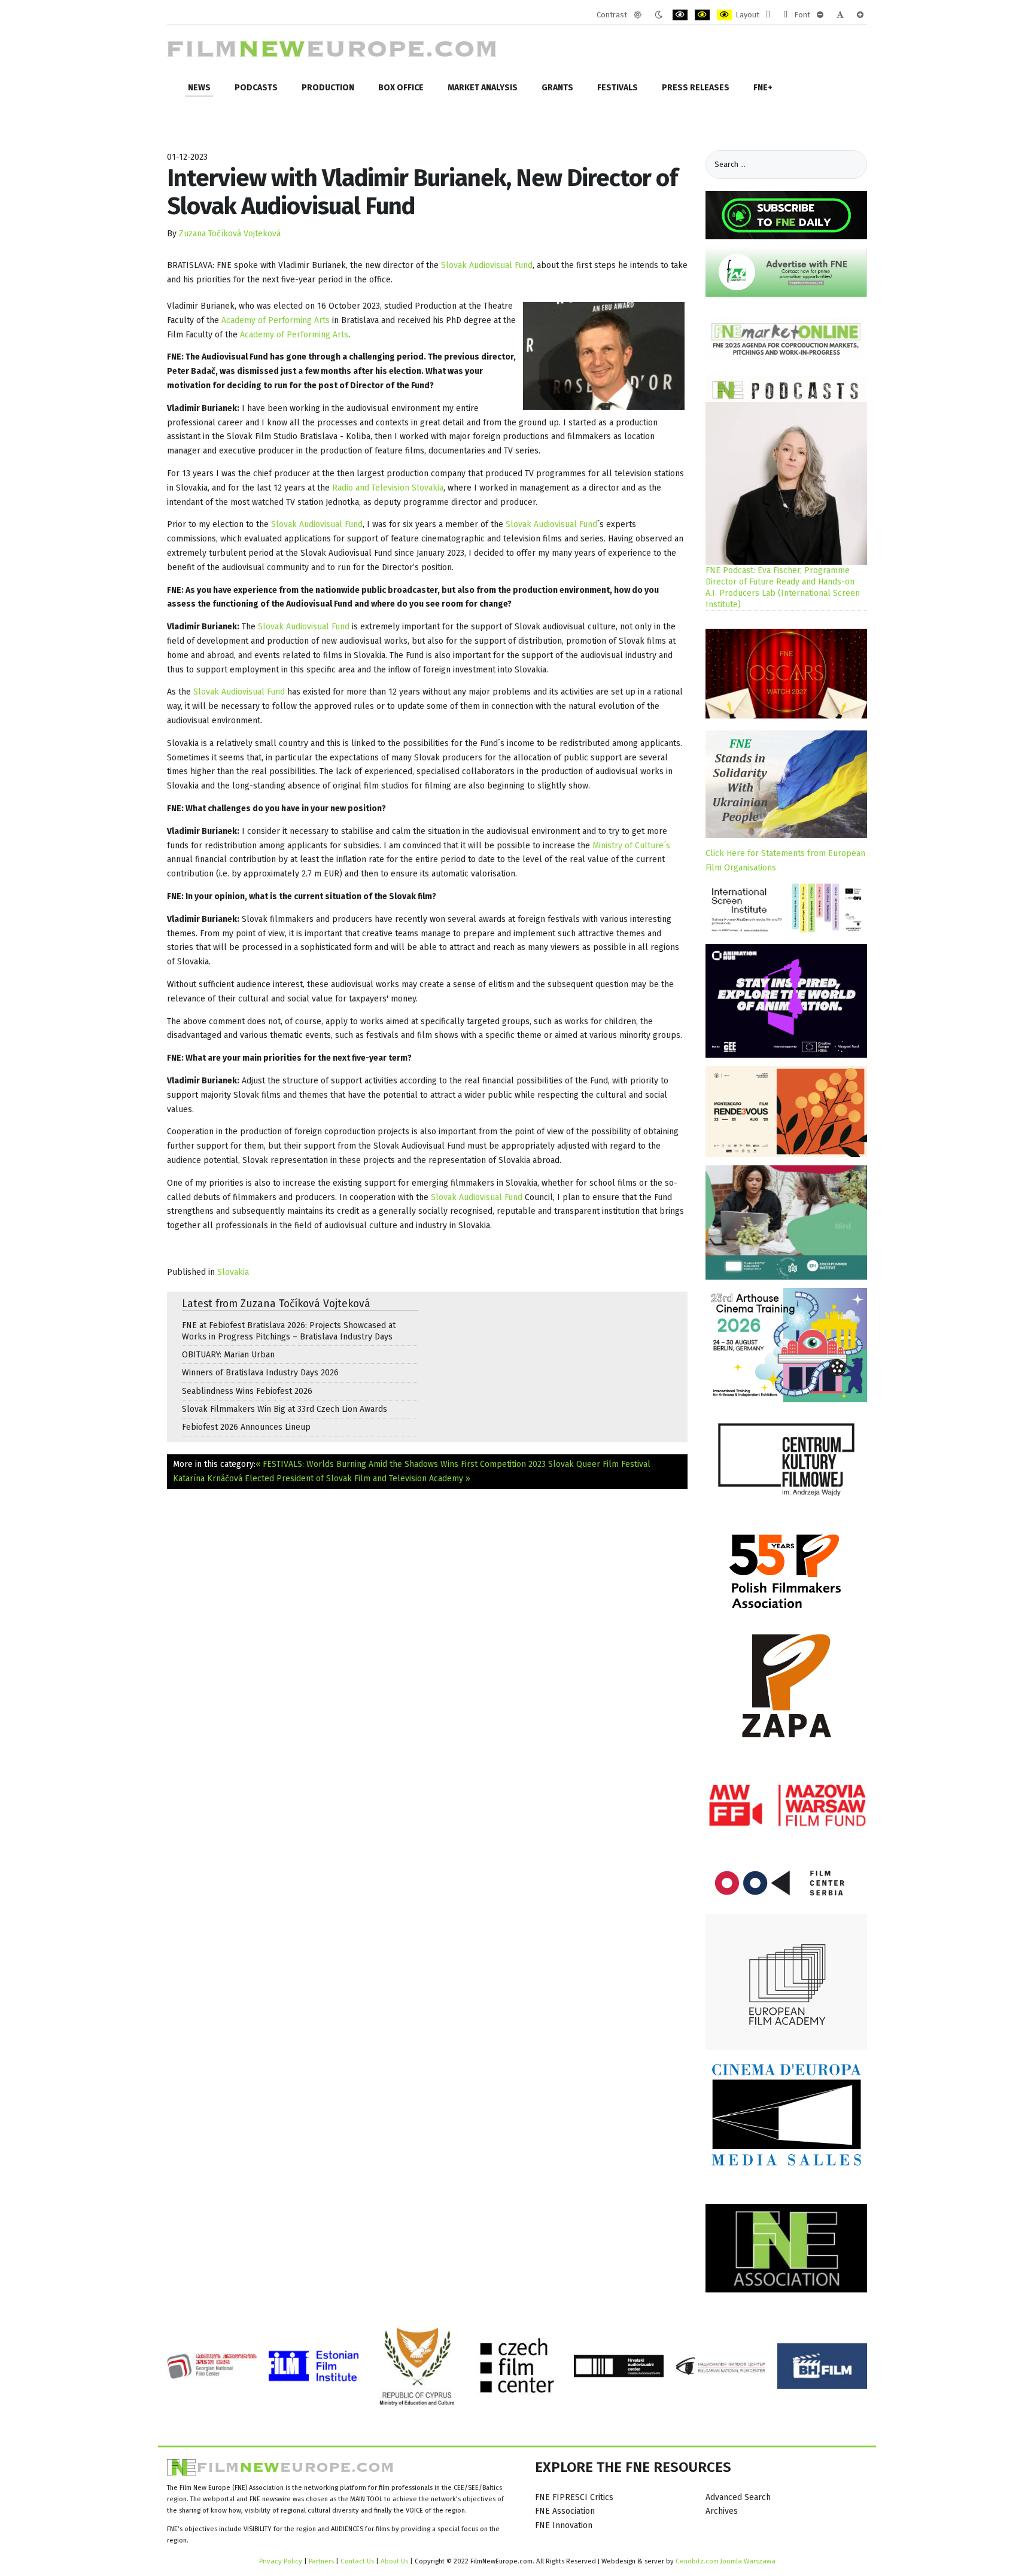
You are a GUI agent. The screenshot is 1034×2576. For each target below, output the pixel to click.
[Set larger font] (860, 15)
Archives (722, 2511)
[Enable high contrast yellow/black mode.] (724, 15)
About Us (394, 2561)
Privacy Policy (281, 2561)
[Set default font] (840, 15)
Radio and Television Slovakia (388, 488)
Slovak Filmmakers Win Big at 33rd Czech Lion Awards (285, 1409)
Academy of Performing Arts (276, 320)
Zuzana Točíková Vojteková (230, 234)
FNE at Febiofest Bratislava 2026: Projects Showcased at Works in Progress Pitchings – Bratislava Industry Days (289, 1331)
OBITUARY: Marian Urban (228, 1355)
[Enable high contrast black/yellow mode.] (702, 15)
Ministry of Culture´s (631, 846)
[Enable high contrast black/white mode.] (680, 15)
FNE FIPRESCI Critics (574, 2497)
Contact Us (358, 2561)
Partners (321, 2561)
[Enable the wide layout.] (785, 15)
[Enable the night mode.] (659, 15)
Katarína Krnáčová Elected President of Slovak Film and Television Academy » (322, 1479)
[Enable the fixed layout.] (768, 15)
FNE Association (565, 2511)
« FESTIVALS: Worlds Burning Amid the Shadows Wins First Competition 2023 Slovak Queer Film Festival (453, 1464)
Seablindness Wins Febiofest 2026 (247, 1391)
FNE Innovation (564, 2525)
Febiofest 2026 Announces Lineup (246, 1427)
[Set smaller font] (820, 15)
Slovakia (233, 1272)
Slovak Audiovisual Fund (487, 265)
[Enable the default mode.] (638, 15)
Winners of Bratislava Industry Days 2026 (260, 1373)
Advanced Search (738, 2497)
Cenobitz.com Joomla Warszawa (726, 2561)
